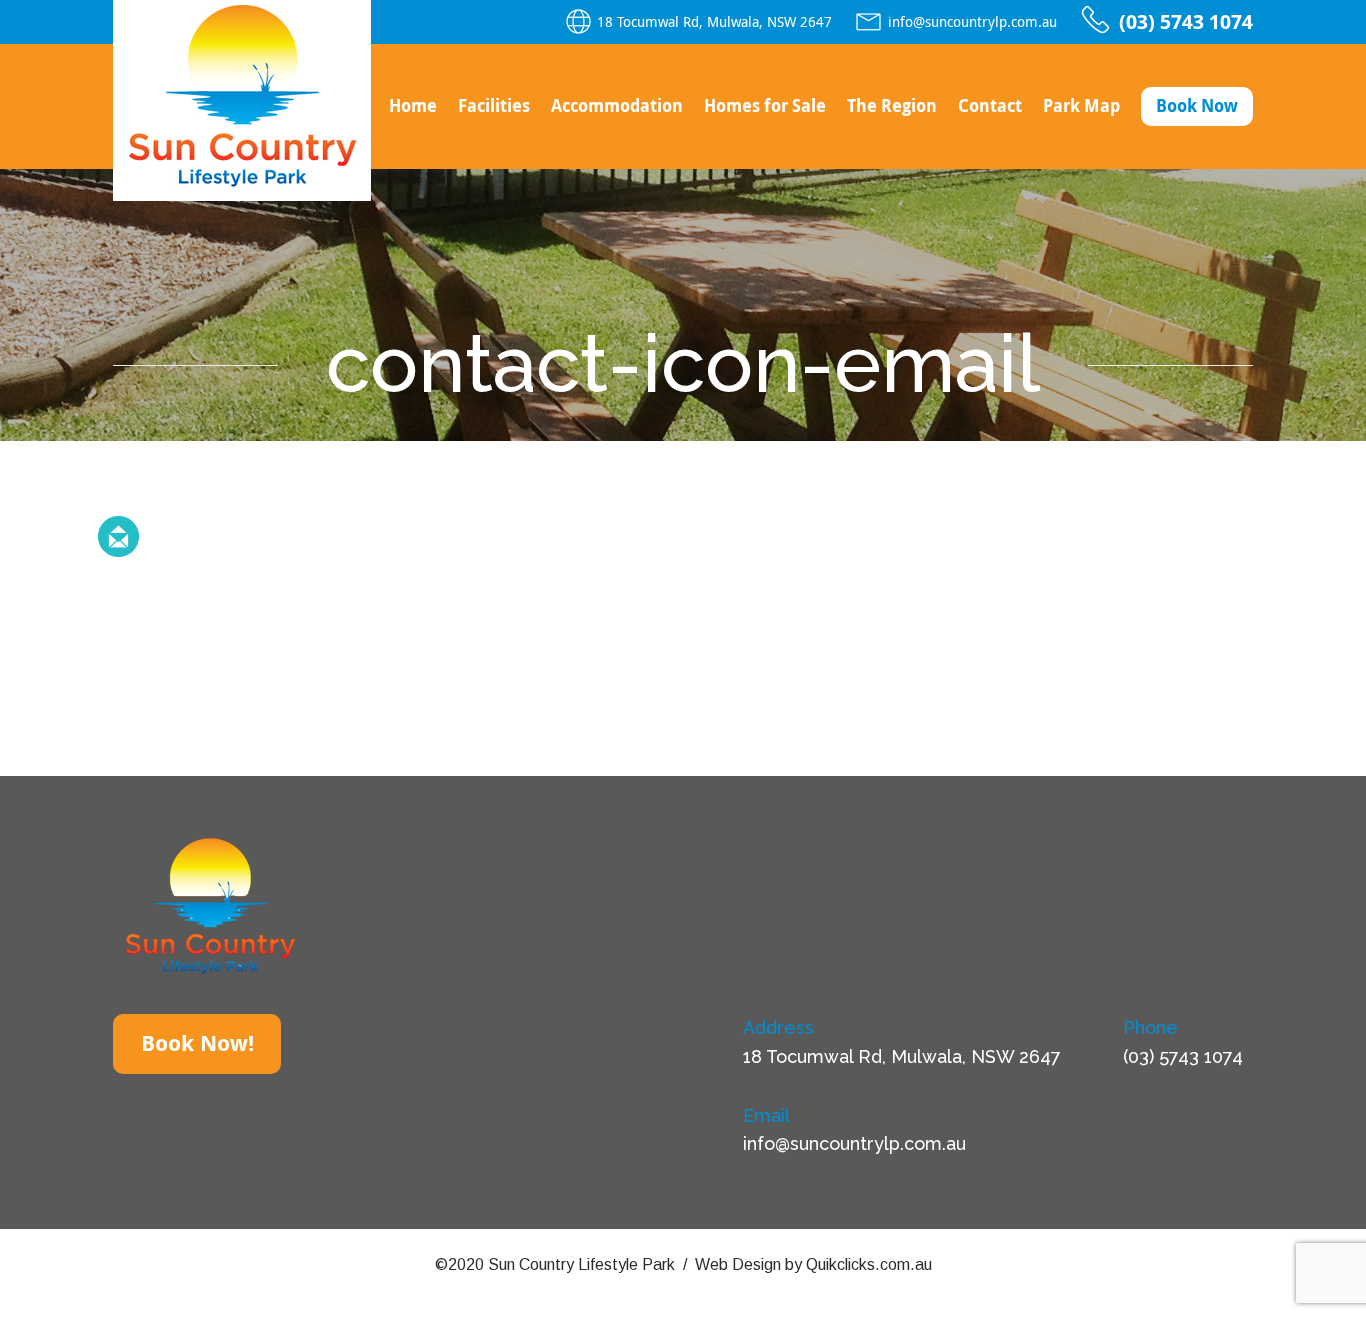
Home (413, 106)
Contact (990, 106)
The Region (892, 106)
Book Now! (197, 1043)
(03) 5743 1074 (1186, 22)
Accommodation (617, 106)
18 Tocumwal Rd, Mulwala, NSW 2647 (714, 22)
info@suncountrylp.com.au (972, 22)
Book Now (1197, 106)
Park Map (1081, 106)
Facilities (494, 106)
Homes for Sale (765, 106)
